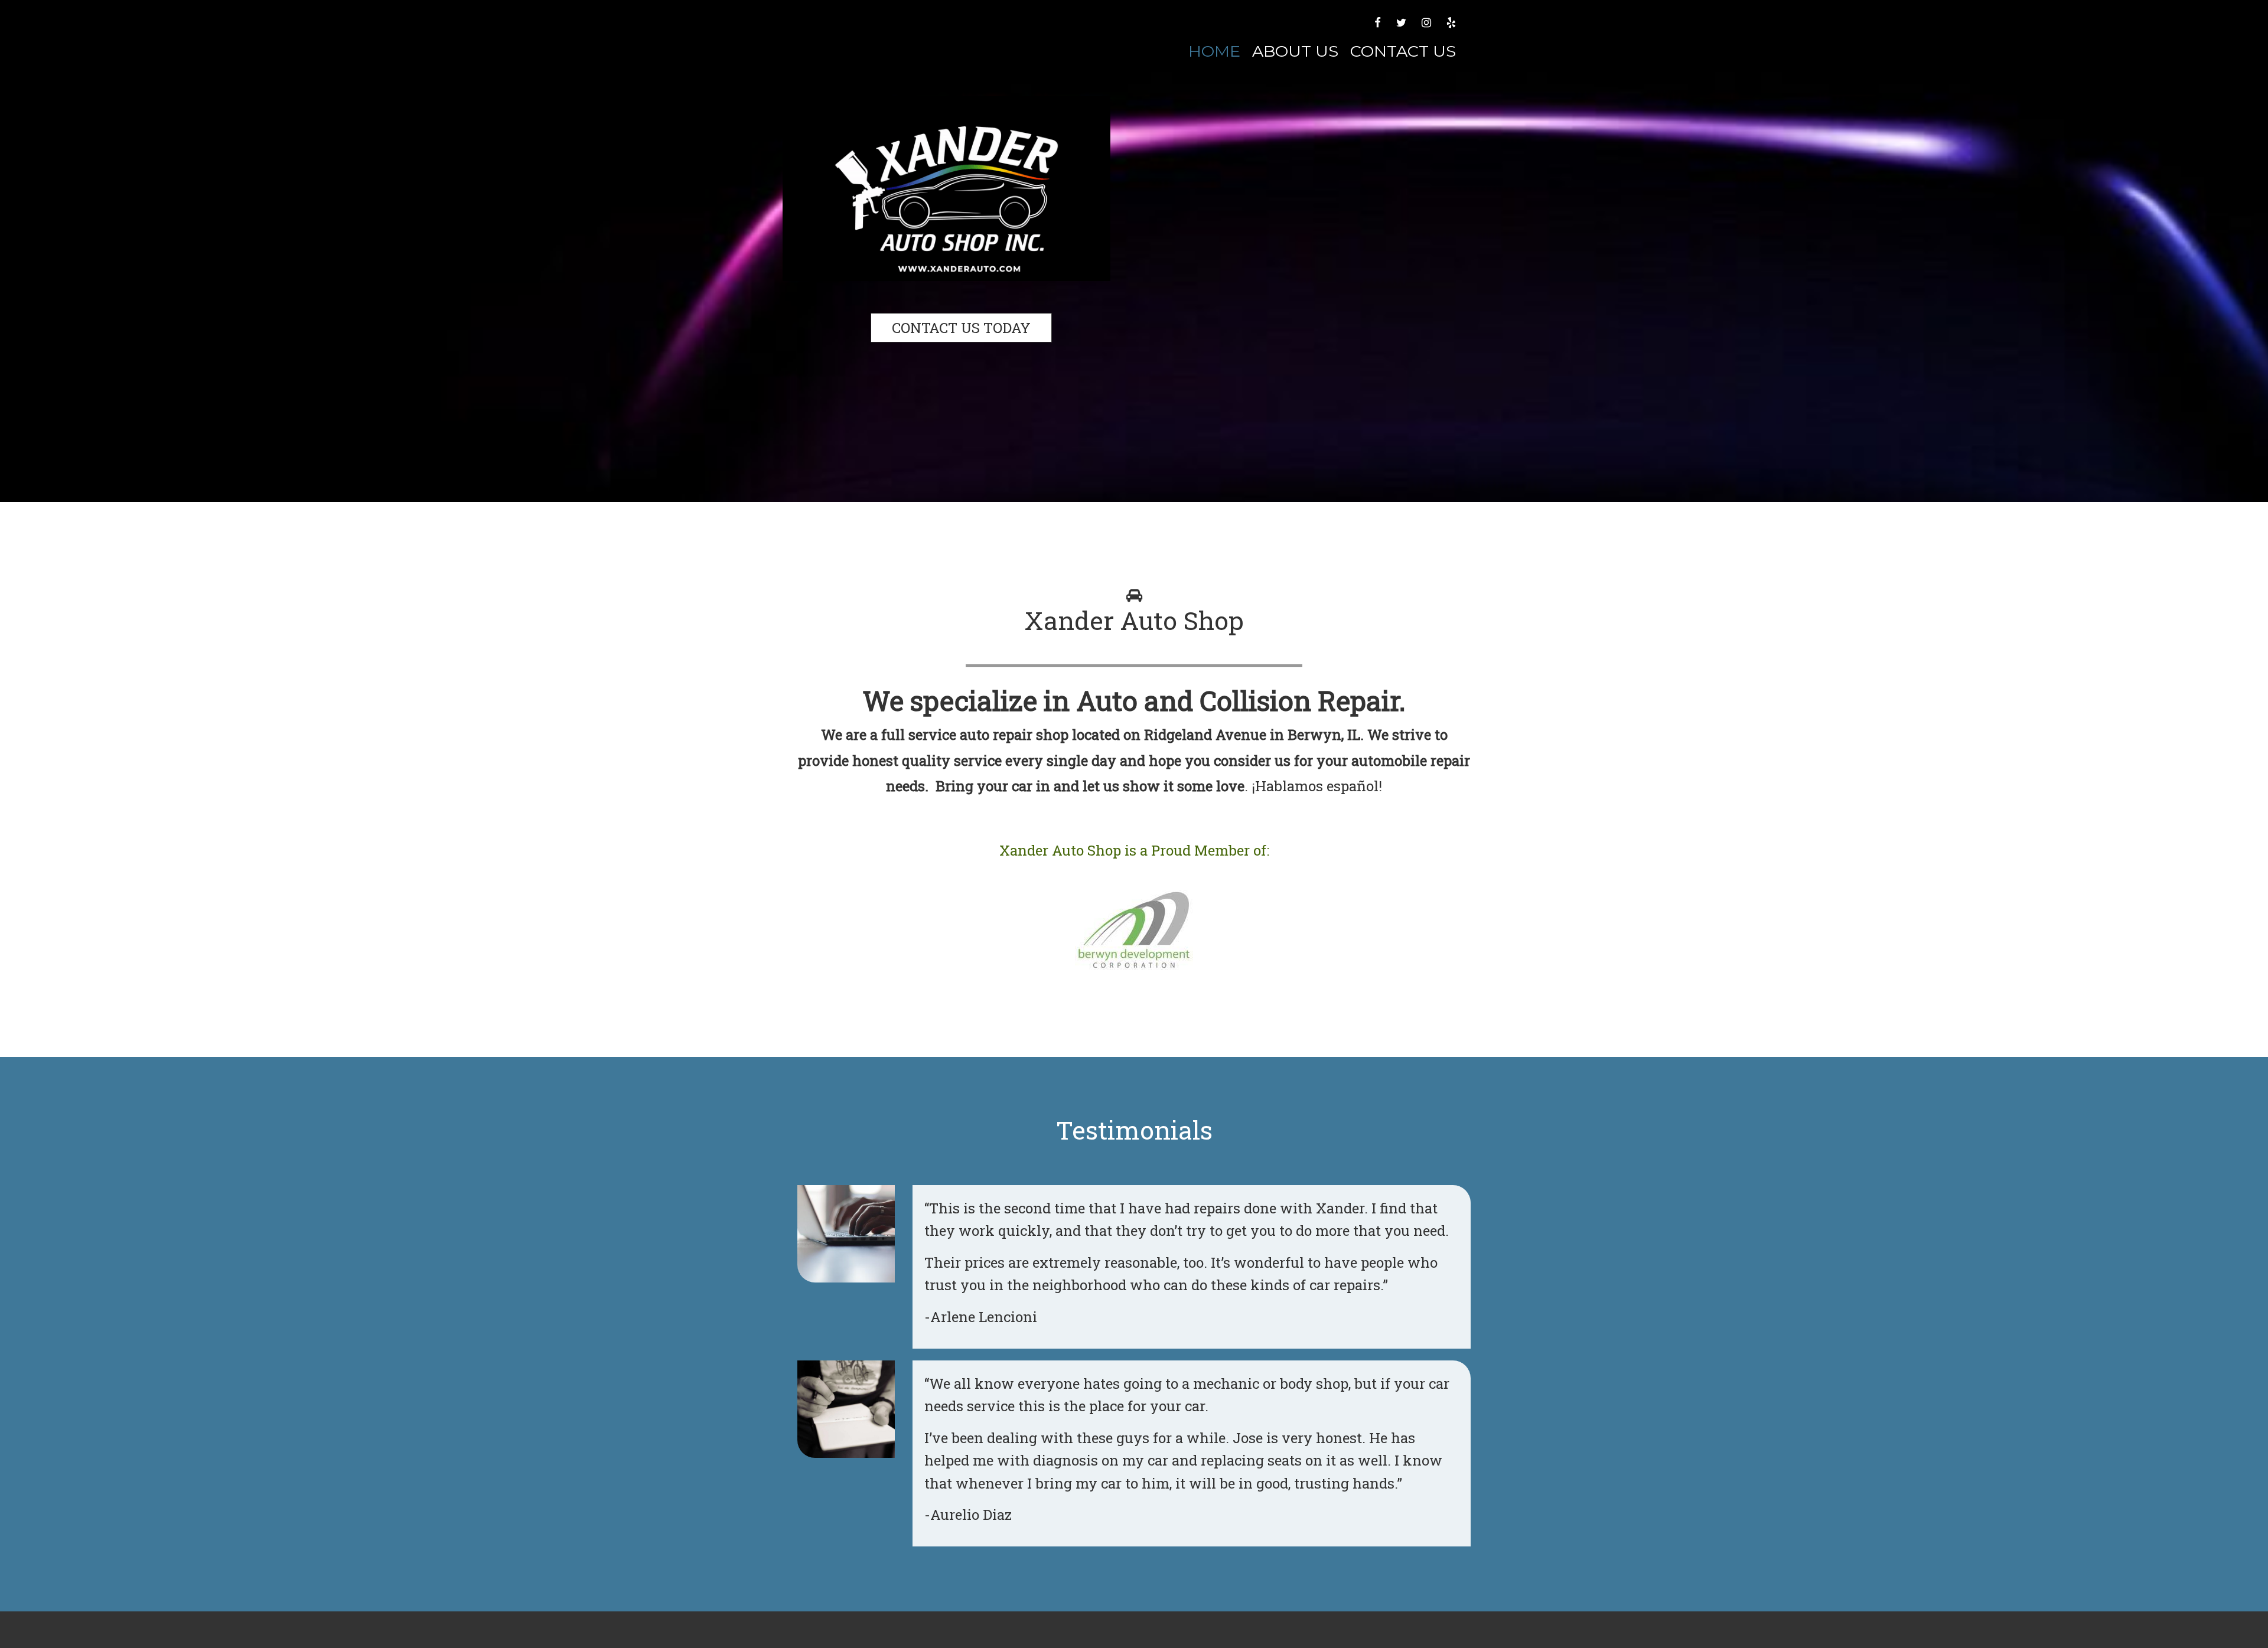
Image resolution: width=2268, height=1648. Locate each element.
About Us (1295, 51)
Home (1214, 51)
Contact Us (1403, 51)
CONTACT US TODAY (961, 328)
